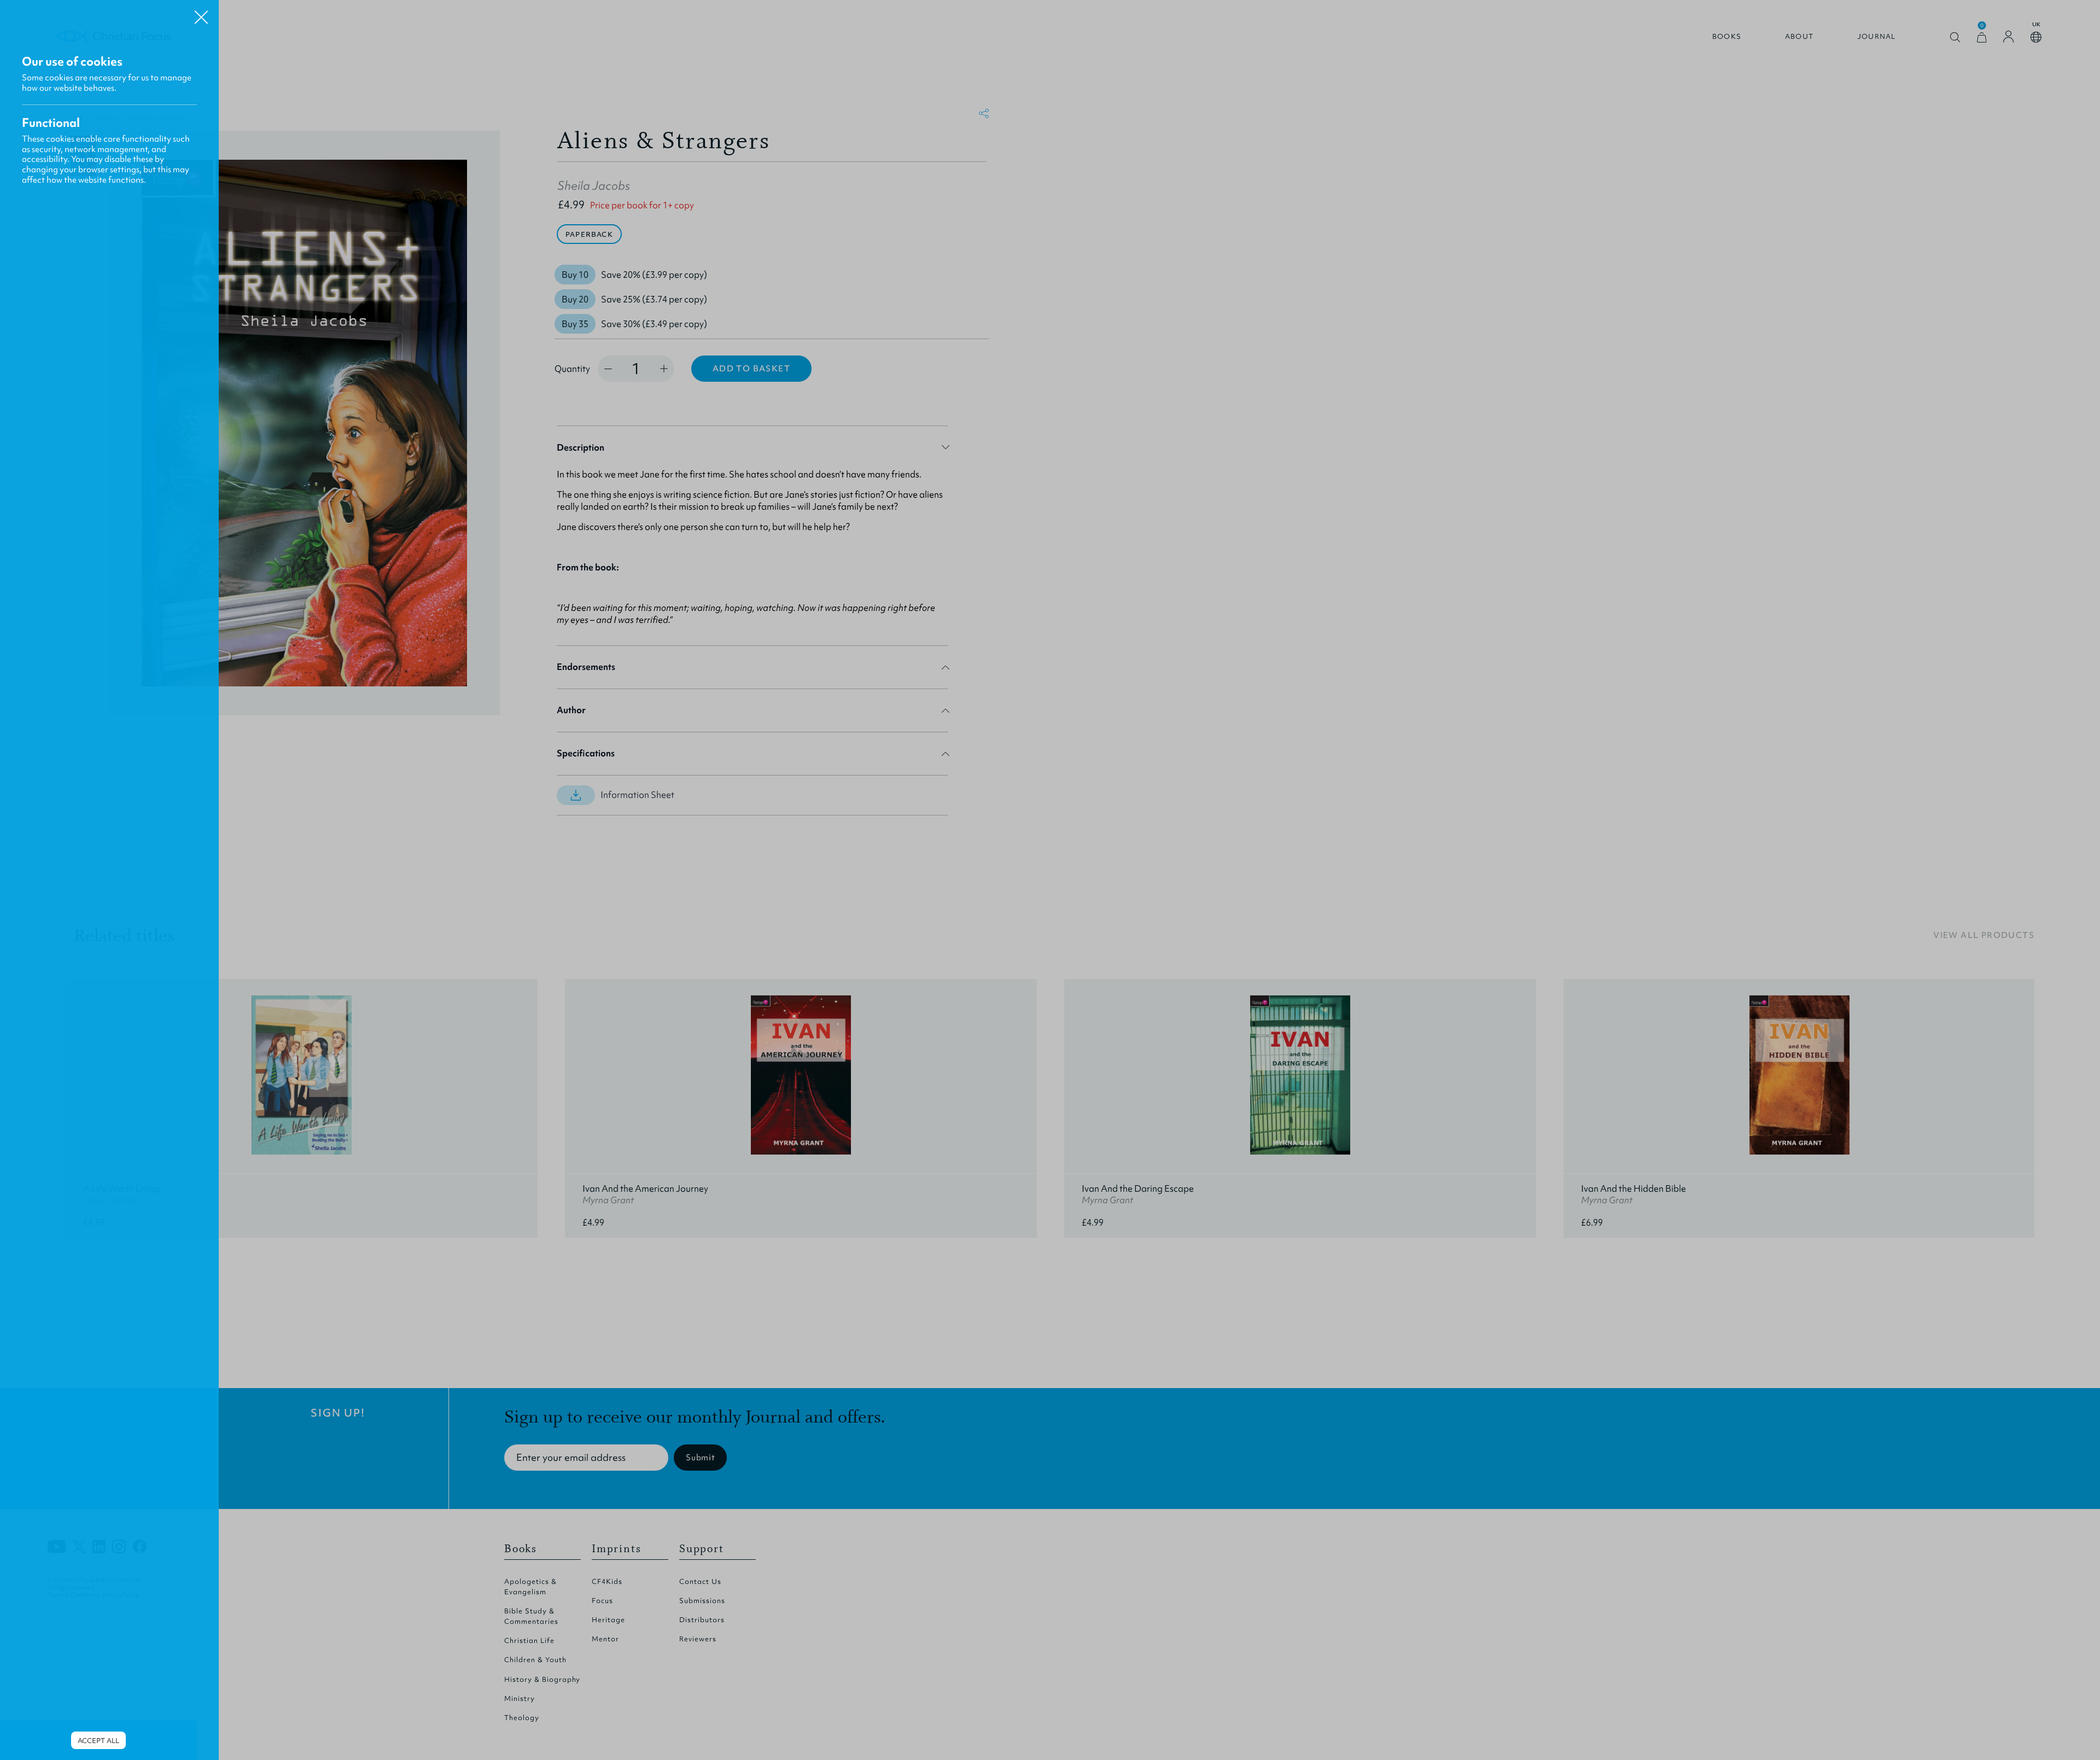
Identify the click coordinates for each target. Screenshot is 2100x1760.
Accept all (98, 1741)
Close (201, 13)
